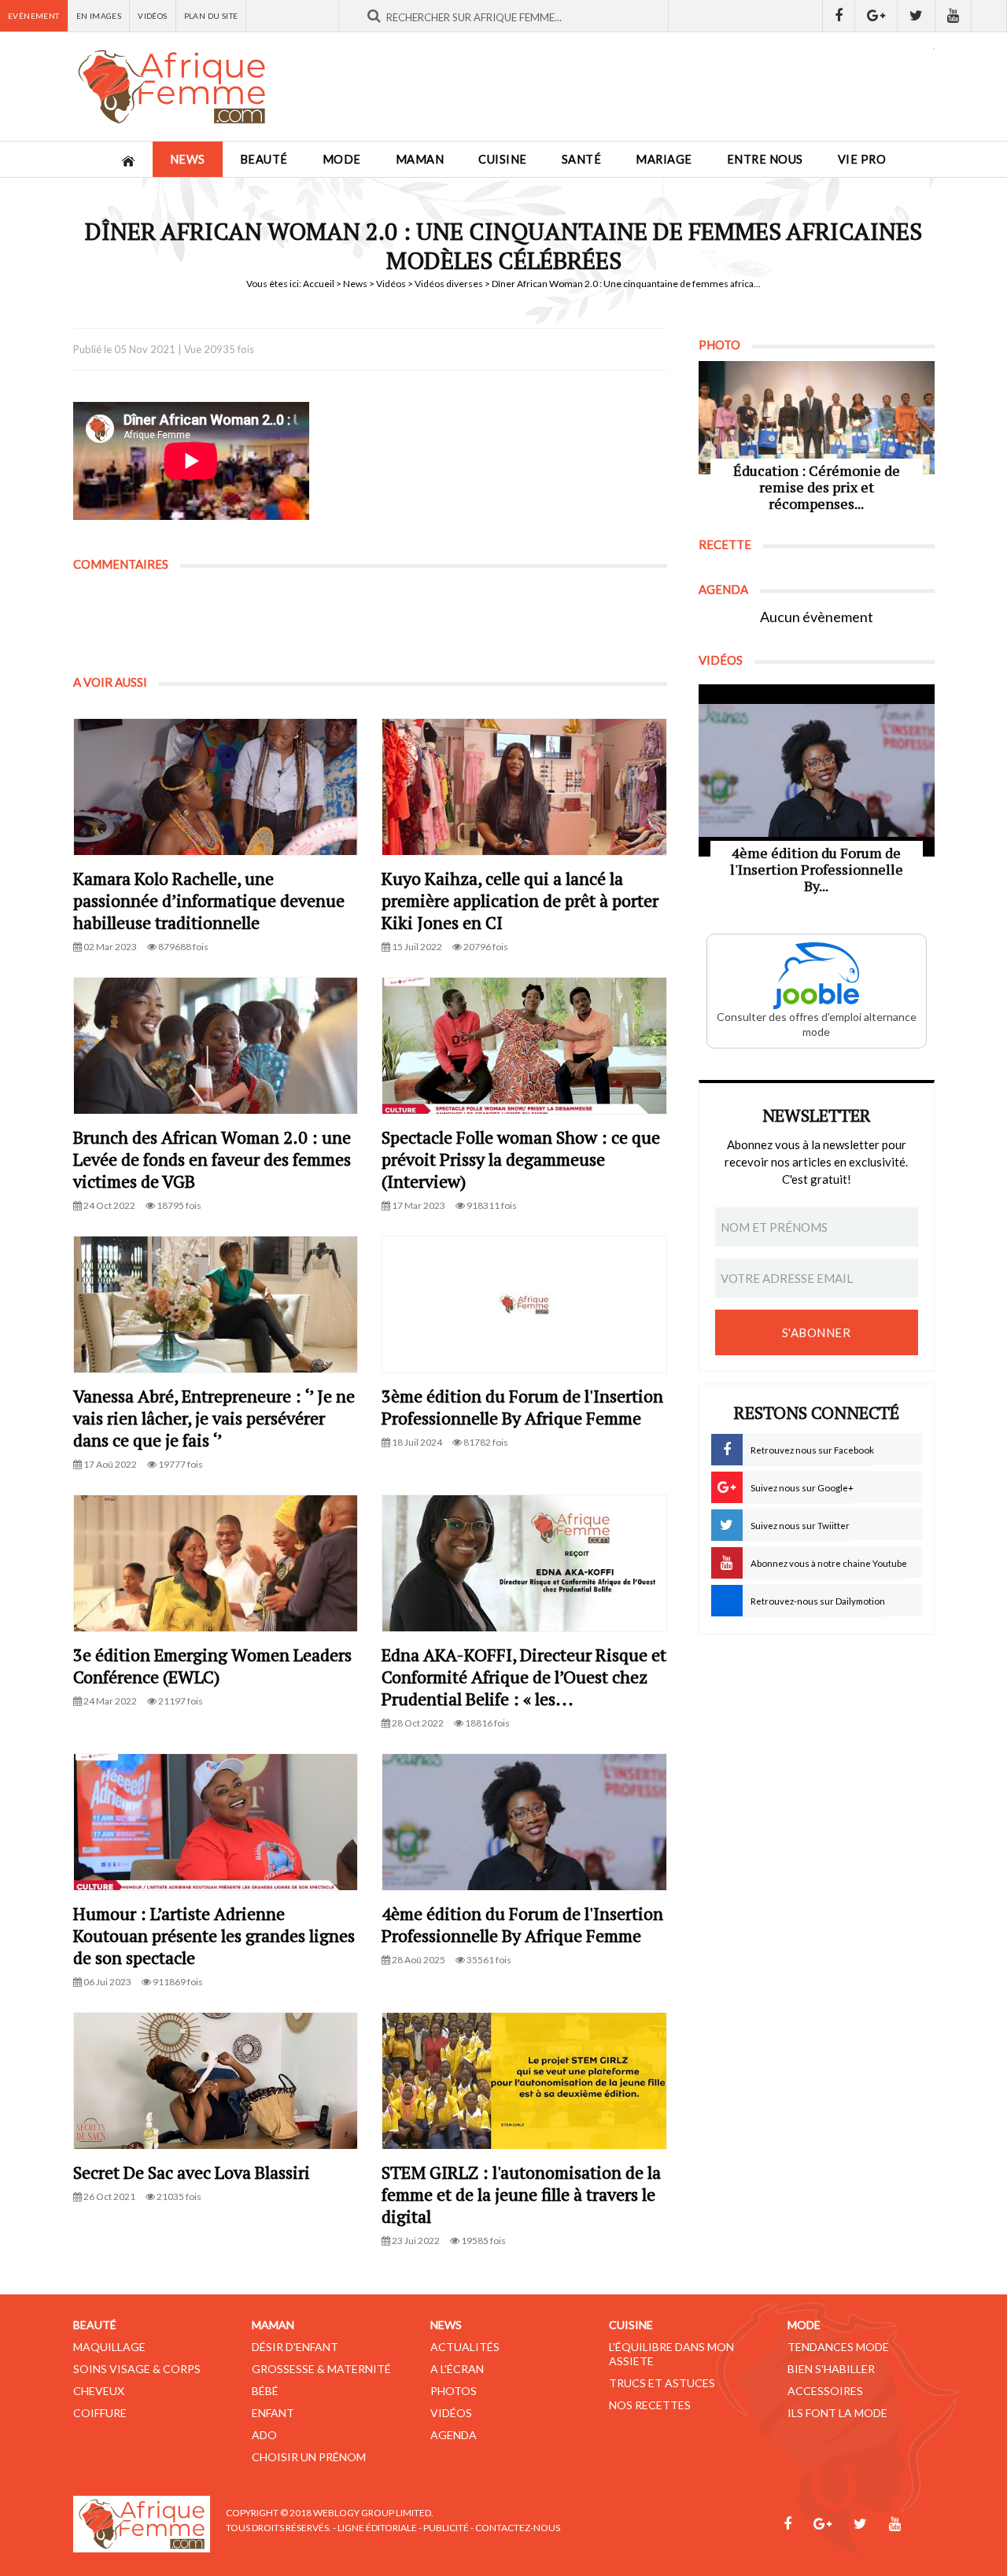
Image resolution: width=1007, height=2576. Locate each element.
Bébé (265, 2391)
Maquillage (109, 2347)
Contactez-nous (518, 2528)
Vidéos (152, 16)
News (188, 159)
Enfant (273, 2413)
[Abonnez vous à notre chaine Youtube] (954, 16)
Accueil (319, 284)
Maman (420, 159)
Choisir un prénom (309, 2457)
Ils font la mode (837, 2413)
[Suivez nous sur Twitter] (917, 16)
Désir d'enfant (295, 2347)
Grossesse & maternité (321, 2369)
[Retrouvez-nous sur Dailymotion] (989, 16)
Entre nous (765, 159)
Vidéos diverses (449, 284)
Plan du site (211, 16)
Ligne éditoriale (377, 2528)
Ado (264, 2435)
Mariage (664, 159)
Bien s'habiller (831, 2369)
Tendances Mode (838, 2347)
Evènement (34, 16)
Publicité (446, 2528)
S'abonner (817, 1332)
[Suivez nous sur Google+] (876, 16)
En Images (99, 16)
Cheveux (99, 2391)
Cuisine (503, 159)
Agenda (454, 2435)
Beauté (264, 159)
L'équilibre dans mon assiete (671, 2354)
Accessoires (825, 2391)
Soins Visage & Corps (137, 2369)
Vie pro (862, 159)
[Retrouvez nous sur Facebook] (839, 16)
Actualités (465, 2347)
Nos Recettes (650, 2405)
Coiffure (100, 2413)
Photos (454, 2391)
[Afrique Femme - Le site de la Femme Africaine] (172, 87)
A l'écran (457, 2369)
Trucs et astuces (662, 2383)
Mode (342, 159)
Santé (582, 159)
